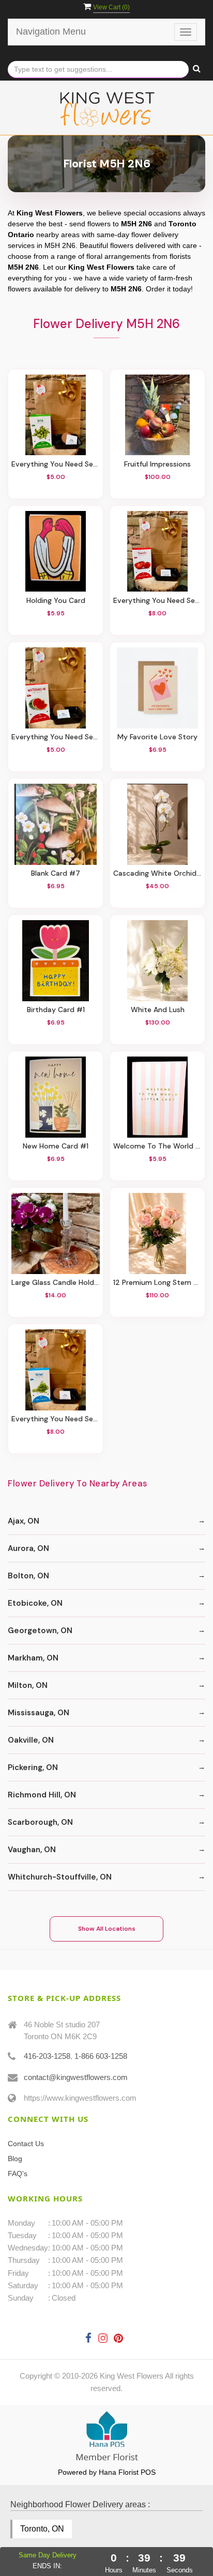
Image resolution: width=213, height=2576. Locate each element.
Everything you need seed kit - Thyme (56, 1419)
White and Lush (158, 1010)
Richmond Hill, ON (42, 1795)
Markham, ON (33, 1658)
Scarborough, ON (40, 1822)
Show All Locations (107, 1929)
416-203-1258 (47, 2056)
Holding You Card (56, 601)
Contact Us (26, 2144)
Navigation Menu (51, 32)
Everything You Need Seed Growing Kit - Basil (56, 464)
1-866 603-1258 (101, 2056)
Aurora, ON (28, 1548)
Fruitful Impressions (157, 464)
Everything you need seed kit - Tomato (157, 601)
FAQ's (18, 2174)
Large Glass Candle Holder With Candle (56, 1283)
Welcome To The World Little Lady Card (157, 1146)
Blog (15, 2159)
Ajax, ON (24, 1521)
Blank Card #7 (56, 873)
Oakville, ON (31, 1740)
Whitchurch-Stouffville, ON (60, 1877)
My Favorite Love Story (157, 737)
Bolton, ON (28, 1576)
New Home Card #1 (56, 1146)
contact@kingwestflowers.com (76, 2077)
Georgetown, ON (40, 1631)
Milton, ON (28, 1685)
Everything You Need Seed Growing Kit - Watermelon (56, 737)
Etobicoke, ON (35, 1603)
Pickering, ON (33, 1767)
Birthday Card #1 (56, 1010)
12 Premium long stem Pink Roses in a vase (157, 1283)
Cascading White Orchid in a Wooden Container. (157, 873)
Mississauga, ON (39, 1713)
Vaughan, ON (32, 1850)
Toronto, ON (42, 2529)
